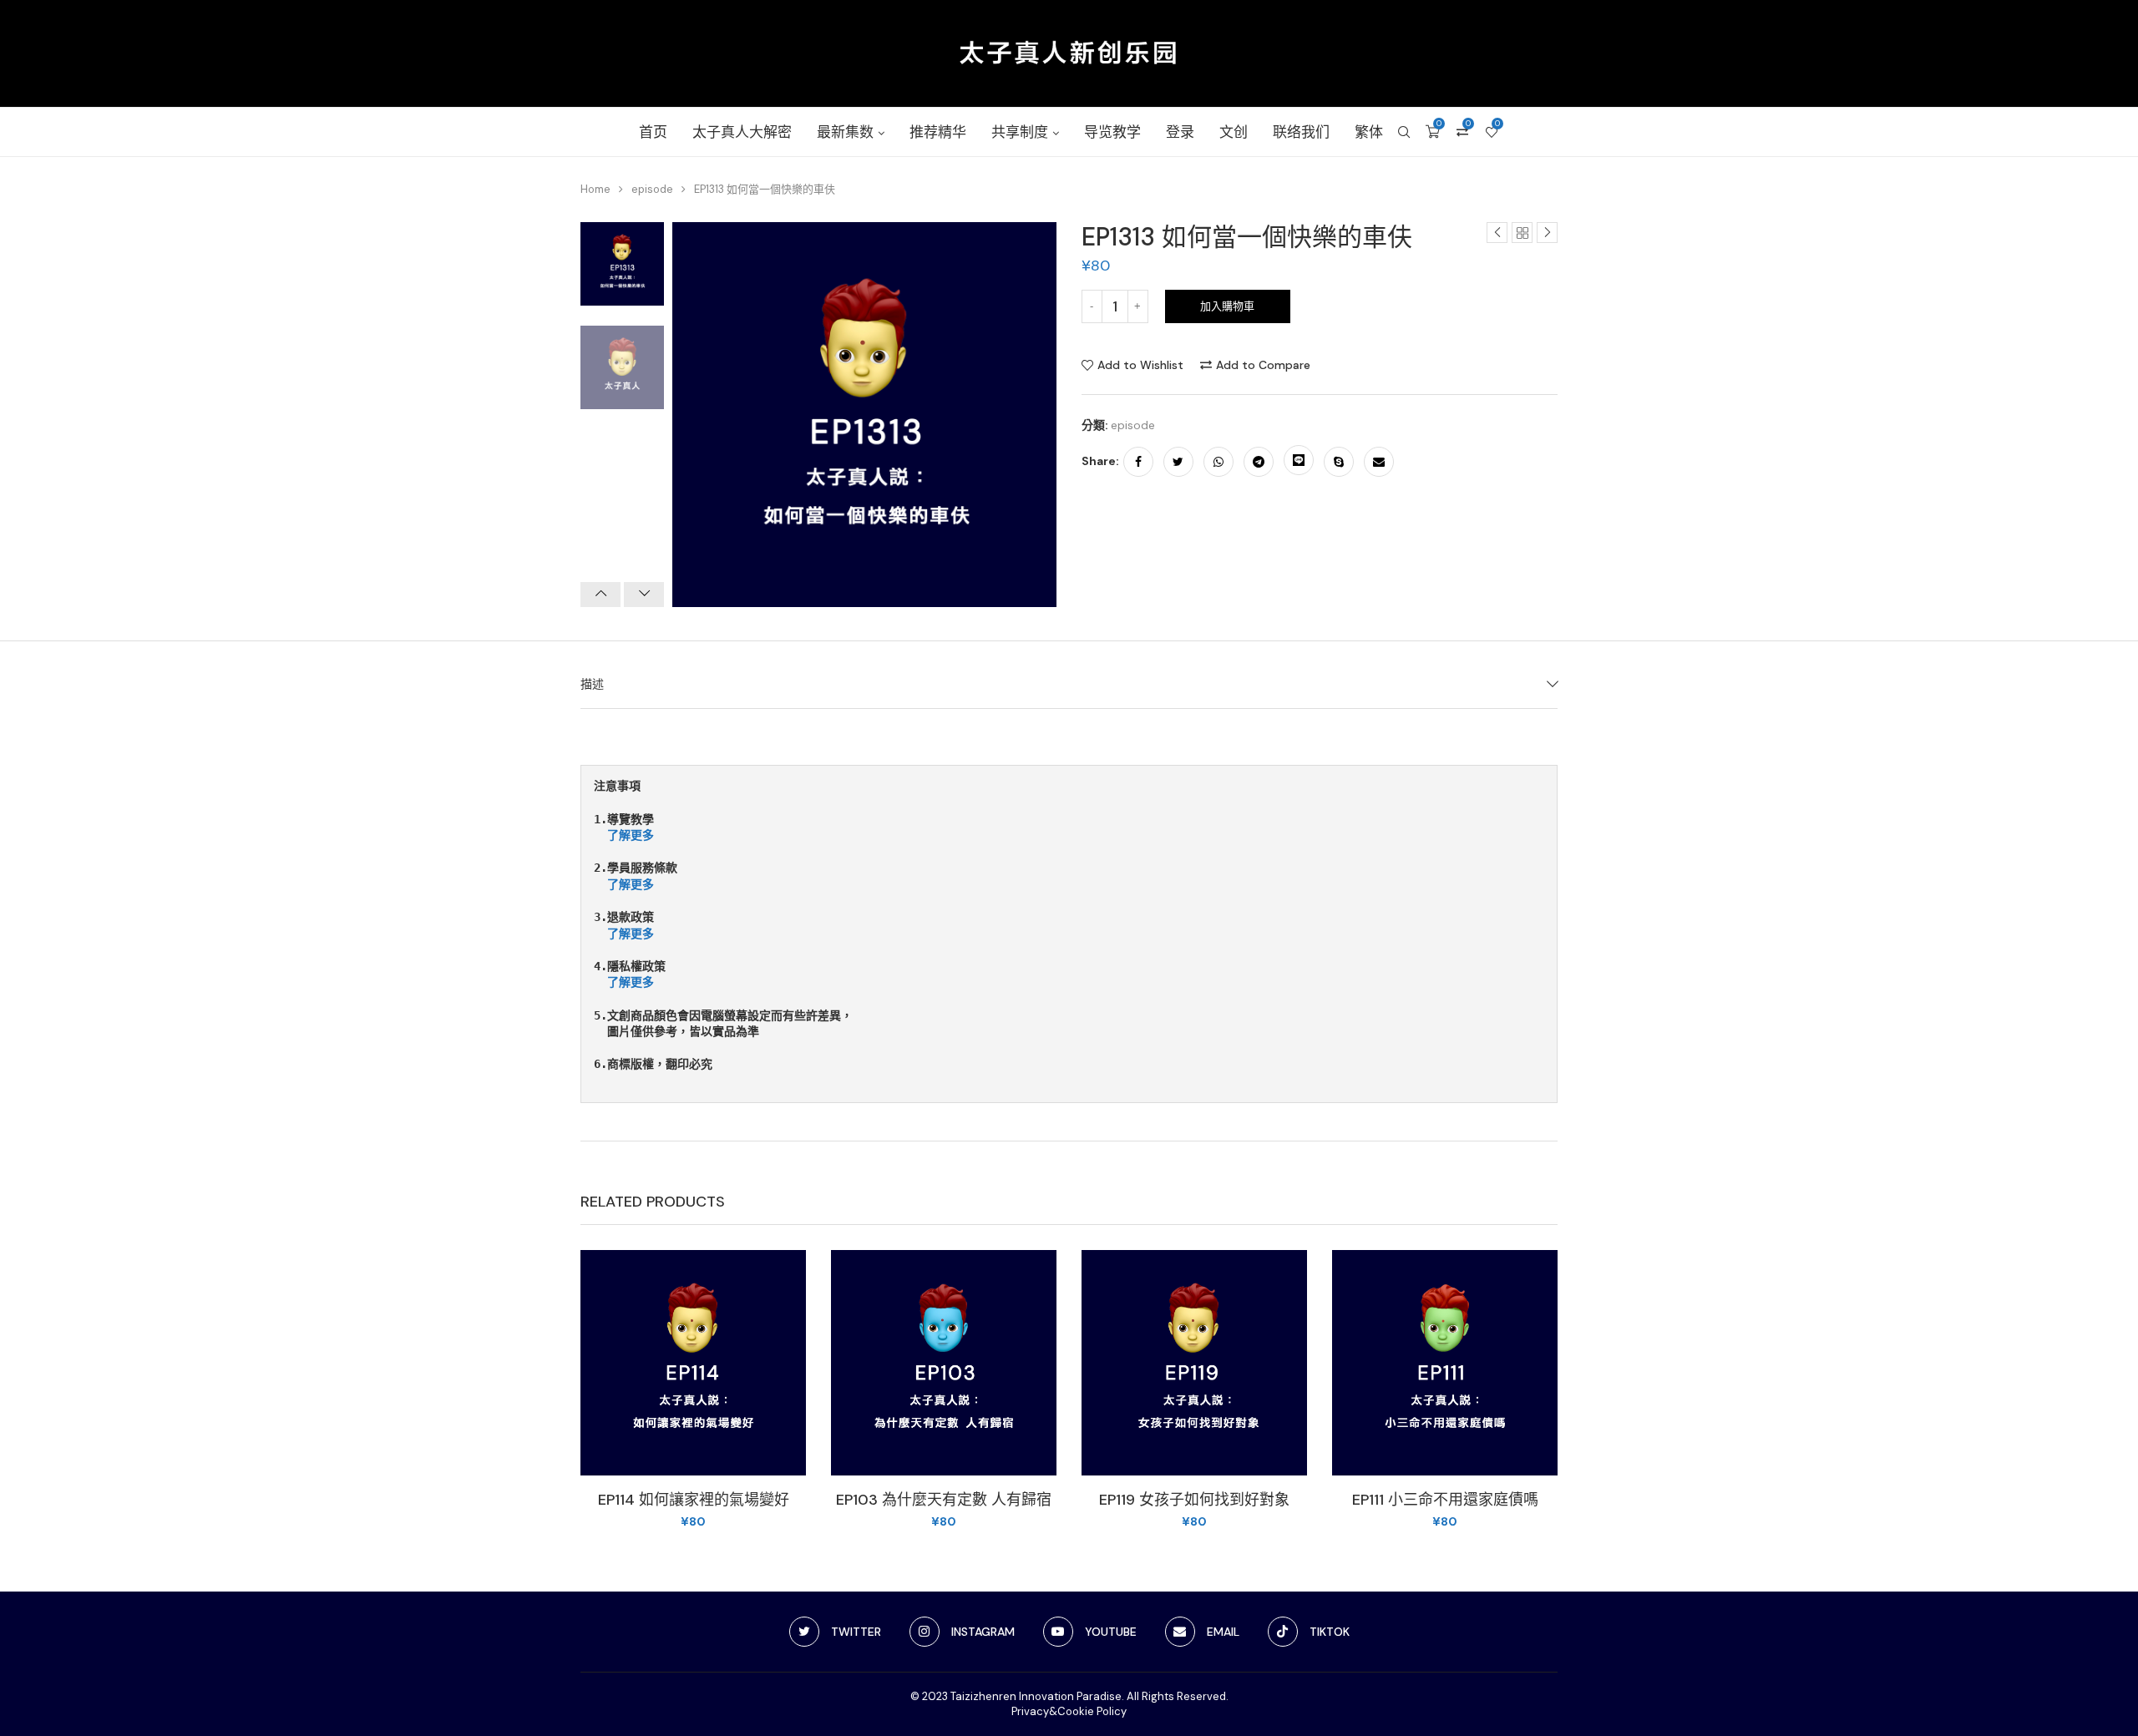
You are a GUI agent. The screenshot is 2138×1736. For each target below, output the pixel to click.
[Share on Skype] (1339, 462)
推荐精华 (938, 132)
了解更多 (631, 835)
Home (595, 189)
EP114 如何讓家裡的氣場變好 (694, 1500)
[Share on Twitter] (1178, 462)
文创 (1234, 132)
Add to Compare (1263, 365)
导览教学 (1112, 132)
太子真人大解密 (742, 132)
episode (652, 189)
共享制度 (1020, 132)
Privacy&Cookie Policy (1069, 1711)
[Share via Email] (1379, 462)
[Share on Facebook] (1138, 462)
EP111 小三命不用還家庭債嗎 (1445, 1500)
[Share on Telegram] (1259, 462)
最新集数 (845, 132)
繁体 (1369, 132)
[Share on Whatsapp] (1218, 462)
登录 (1180, 132)
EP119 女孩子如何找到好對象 (1194, 1500)
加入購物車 (1227, 306)
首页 (653, 132)
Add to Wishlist (1140, 365)
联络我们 (1301, 132)
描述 (592, 684)
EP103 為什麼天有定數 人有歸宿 (944, 1500)
